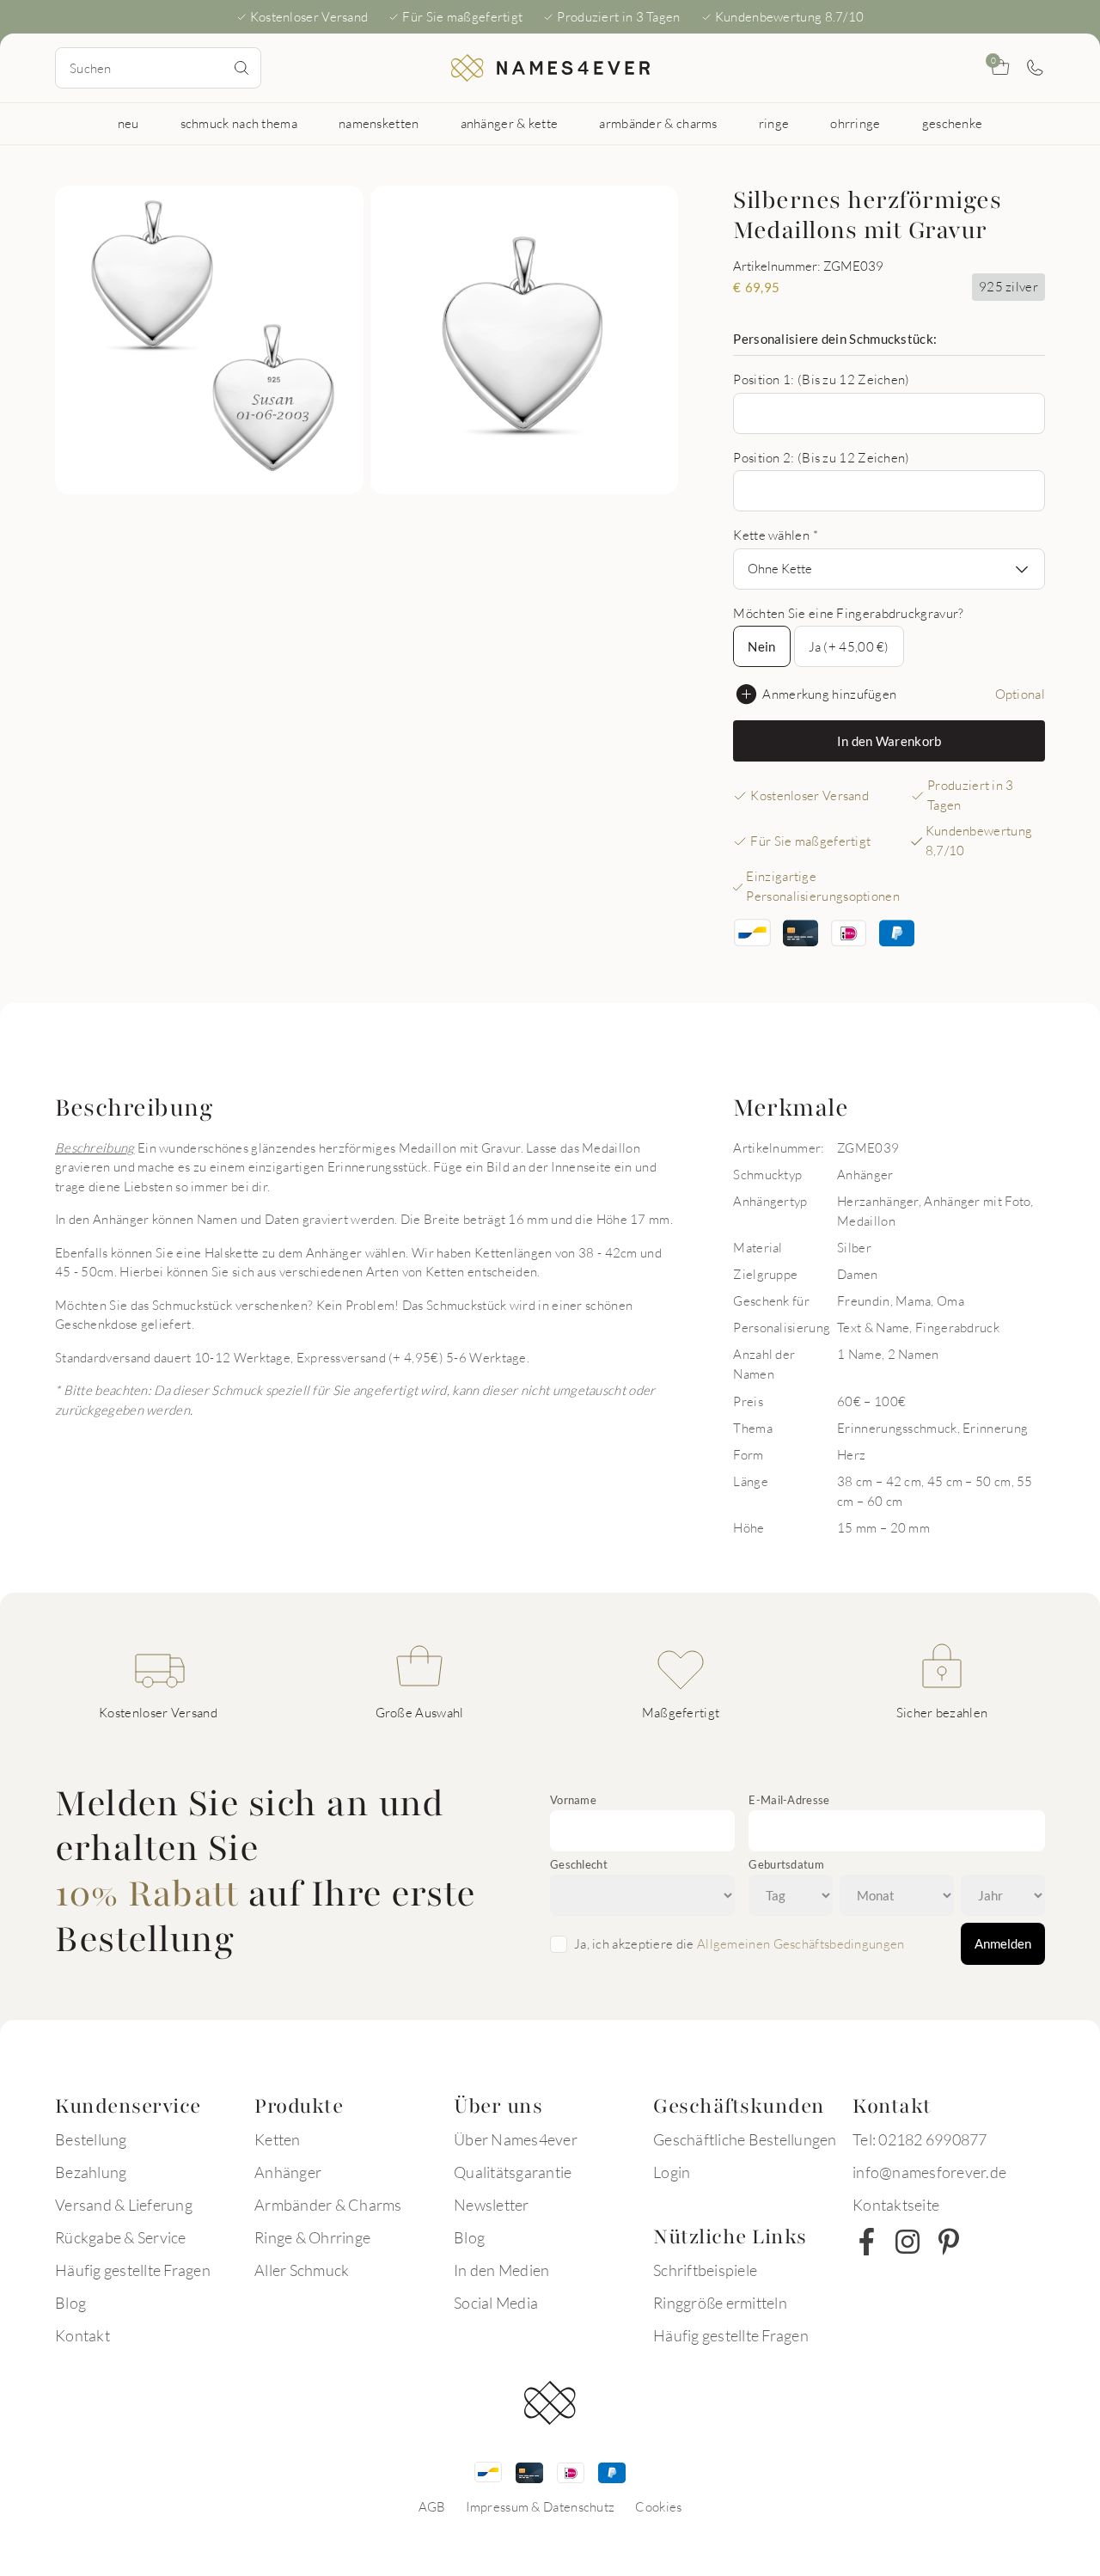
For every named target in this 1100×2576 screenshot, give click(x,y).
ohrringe (855, 123)
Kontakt (82, 2335)
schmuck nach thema (239, 123)
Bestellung (91, 2139)
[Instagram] (907, 2242)
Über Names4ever (516, 2139)
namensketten (379, 123)
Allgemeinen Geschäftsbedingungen (801, 1943)
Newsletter (492, 2205)
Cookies (658, 2506)
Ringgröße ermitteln (720, 2303)
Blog (70, 2303)
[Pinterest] (949, 2242)
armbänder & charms (658, 123)
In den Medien (501, 2270)
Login (672, 2172)
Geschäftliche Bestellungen (745, 2139)
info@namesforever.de (929, 2172)
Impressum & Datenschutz (540, 2506)
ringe (774, 123)
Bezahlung (91, 2172)
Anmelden (1003, 1943)
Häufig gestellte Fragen (133, 2270)
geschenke (953, 123)
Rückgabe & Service (121, 2237)
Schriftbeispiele (705, 2270)
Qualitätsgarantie (513, 2172)
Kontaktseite (896, 2205)
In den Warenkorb (889, 741)
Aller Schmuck (302, 2270)
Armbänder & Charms (328, 2205)
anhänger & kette (510, 123)
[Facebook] (866, 2242)
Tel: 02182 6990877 (920, 2139)
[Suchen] (241, 68)
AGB (432, 2506)
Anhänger (288, 2172)
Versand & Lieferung (124, 2205)
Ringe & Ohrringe (312, 2237)
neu (128, 123)
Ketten (278, 2139)
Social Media (496, 2303)
